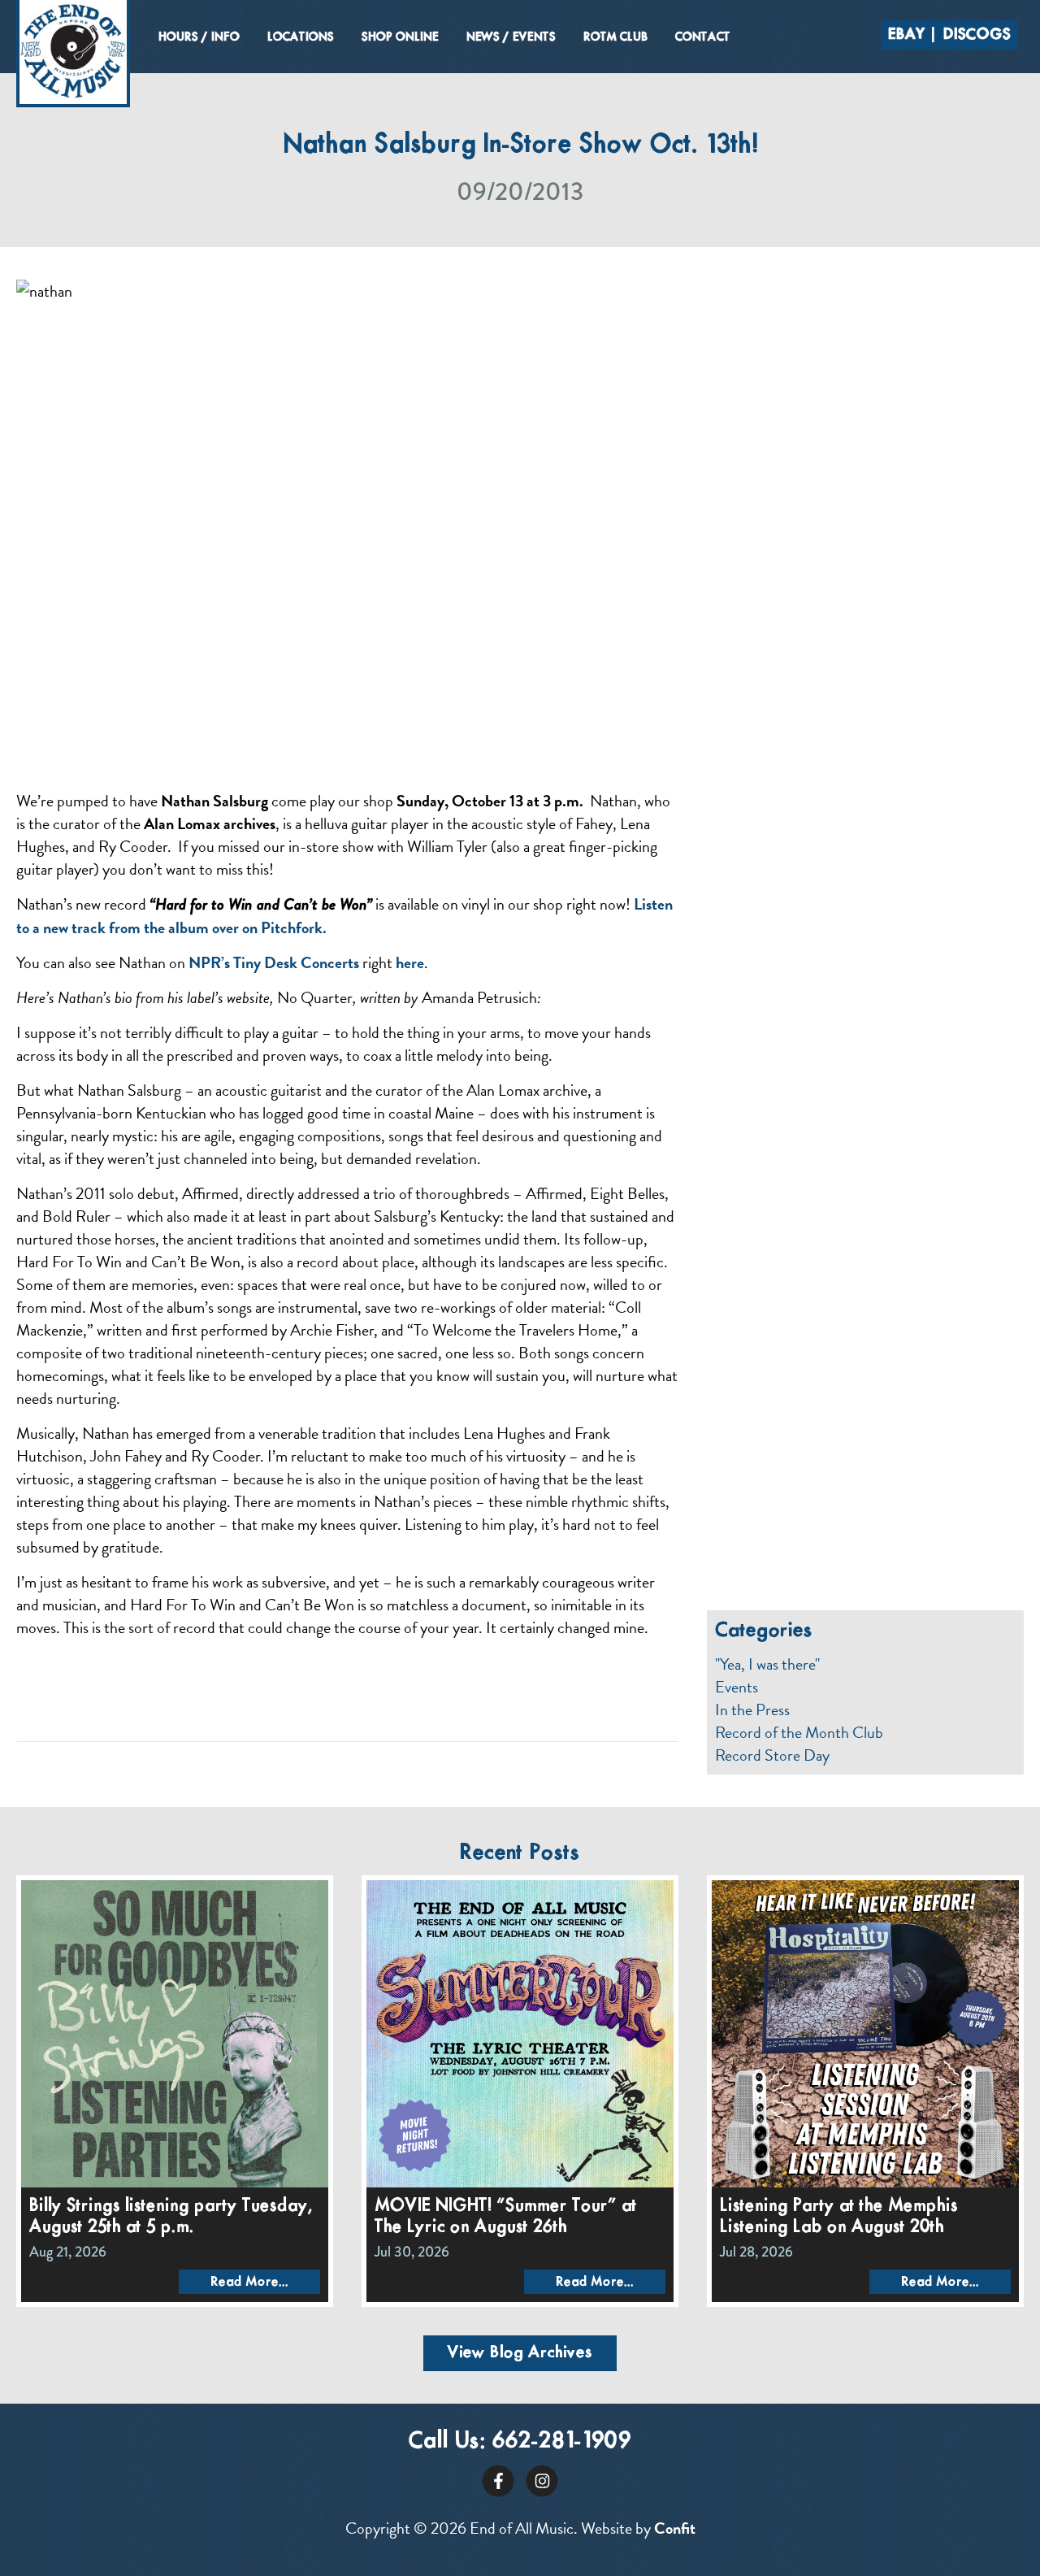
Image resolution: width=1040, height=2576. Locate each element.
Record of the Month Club (799, 1732)
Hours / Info (199, 37)
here (410, 962)
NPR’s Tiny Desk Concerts (274, 962)
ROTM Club (615, 37)
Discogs (977, 35)
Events (737, 1687)
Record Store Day (772, 1755)
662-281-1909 (562, 2441)
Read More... (249, 2282)
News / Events (511, 37)
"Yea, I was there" (767, 1664)
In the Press (752, 1709)
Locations (301, 37)
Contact (703, 37)
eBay (907, 35)
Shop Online (400, 37)
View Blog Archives (520, 2353)
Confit (675, 2528)
